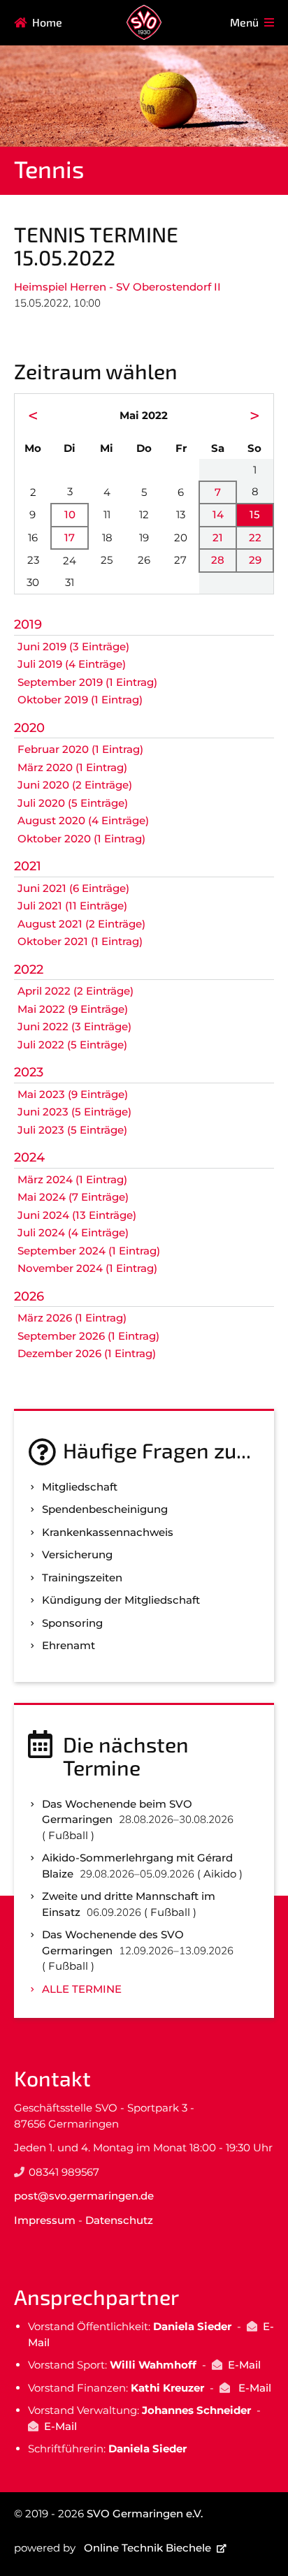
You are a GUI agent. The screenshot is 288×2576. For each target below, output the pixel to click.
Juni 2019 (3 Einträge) (73, 646)
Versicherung (77, 1554)
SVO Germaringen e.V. (145, 2513)
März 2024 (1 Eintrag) (72, 1179)
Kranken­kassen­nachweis (108, 1532)
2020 (29, 728)
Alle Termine (82, 1989)
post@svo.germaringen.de (84, 2196)
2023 (29, 1072)
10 (70, 514)
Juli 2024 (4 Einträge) (73, 1232)
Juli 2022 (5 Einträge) (72, 1045)
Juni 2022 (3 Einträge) (74, 1026)
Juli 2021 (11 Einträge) (72, 906)
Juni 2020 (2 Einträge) (75, 785)
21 (218, 537)
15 (255, 514)
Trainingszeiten (82, 1578)
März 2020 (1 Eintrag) (72, 767)
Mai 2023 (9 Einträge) (73, 1094)
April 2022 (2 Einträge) (75, 991)
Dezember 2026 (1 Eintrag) (87, 1353)
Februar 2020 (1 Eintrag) (80, 749)
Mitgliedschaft (80, 1487)
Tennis (49, 169)
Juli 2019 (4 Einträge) (72, 664)
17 (70, 537)
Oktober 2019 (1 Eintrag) (80, 700)
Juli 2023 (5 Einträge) (72, 1130)
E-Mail (244, 2365)
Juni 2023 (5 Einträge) (74, 1112)
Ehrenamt (69, 1645)
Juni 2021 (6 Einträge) (73, 888)
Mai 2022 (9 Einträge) (73, 1009)
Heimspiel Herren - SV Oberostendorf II (117, 287)
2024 (29, 1157)
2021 (28, 866)
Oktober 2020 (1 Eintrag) (81, 839)
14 (218, 514)
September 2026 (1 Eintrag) (88, 1336)
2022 (29, 969)
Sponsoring (72, 1623)
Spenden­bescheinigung (105, 1509)
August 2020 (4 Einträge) (83, 820)
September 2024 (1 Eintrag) (89, 1251)
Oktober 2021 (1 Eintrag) (80, 941)
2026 (29, 1296)
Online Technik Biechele (147, 2548)
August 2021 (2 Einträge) (81, 924)
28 (218, 560)
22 (255, 537)
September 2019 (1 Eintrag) (87, 682)
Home (47, 22)
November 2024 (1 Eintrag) (87, 1268)
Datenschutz (119, 2220)
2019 (28, 624)
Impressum (45, 2220)
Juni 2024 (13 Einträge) (77, 1215)
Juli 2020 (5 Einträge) (73, 803)
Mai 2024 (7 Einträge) (73, 1197)
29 (255, 560)
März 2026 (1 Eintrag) (72, 1318)
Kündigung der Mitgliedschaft (121, 1600)
